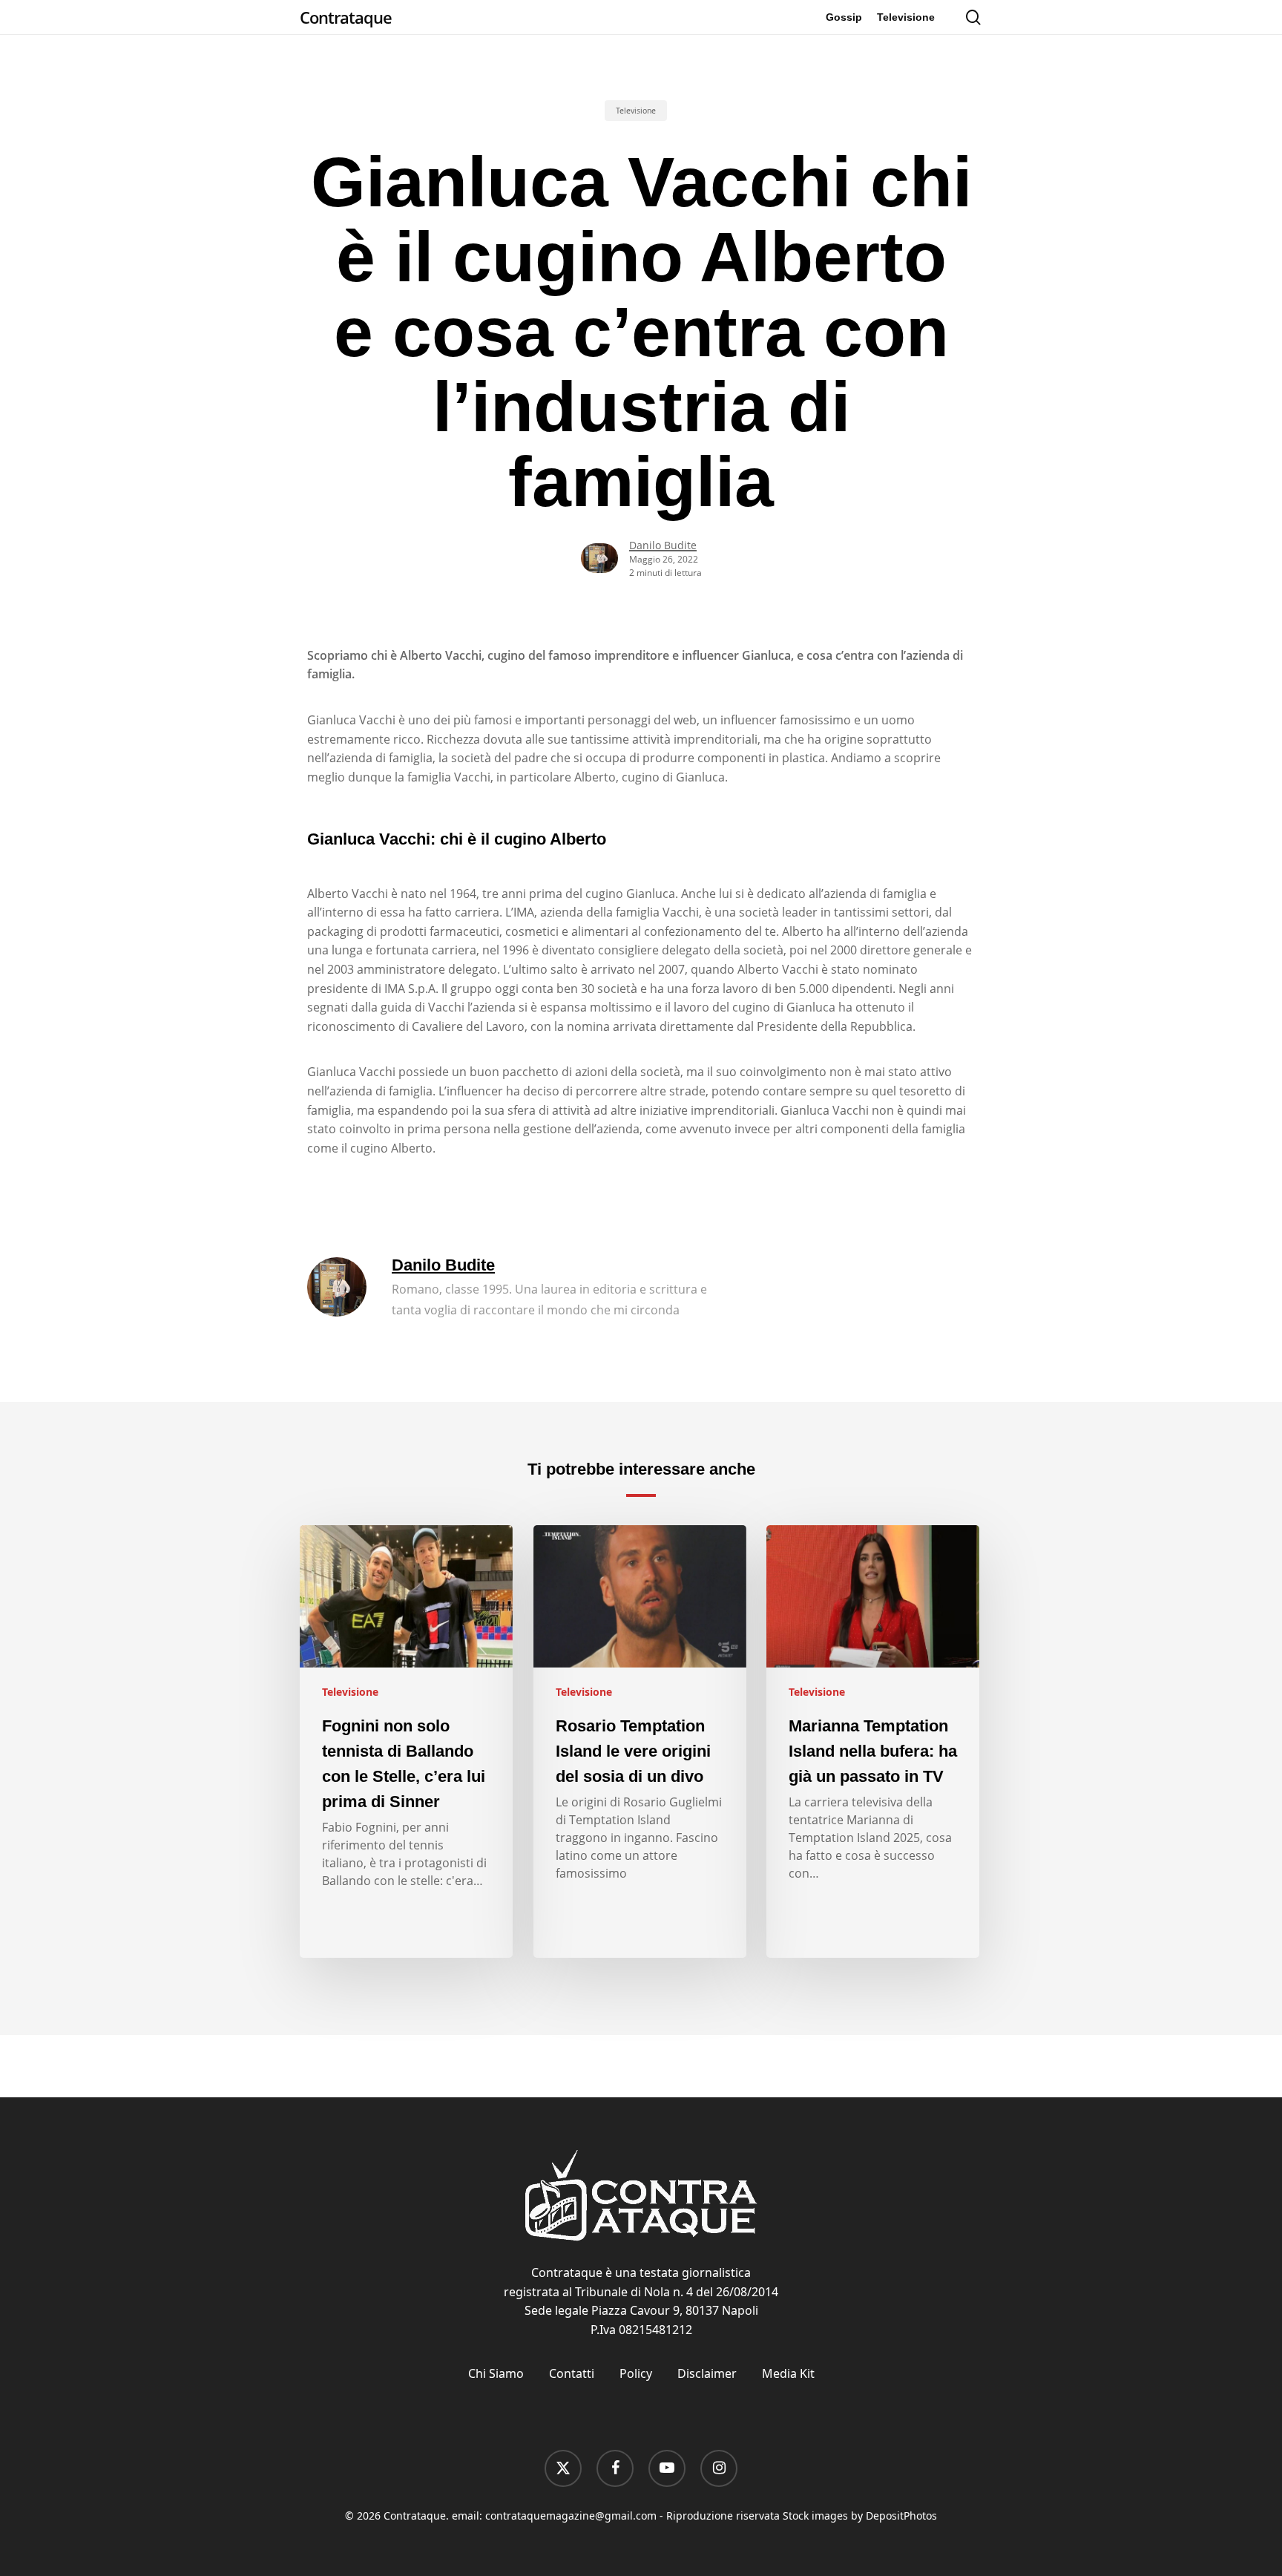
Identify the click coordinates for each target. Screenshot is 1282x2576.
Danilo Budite (663, 545)
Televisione (636, 111)
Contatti (572, 2373)
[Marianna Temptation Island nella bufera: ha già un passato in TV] (873, 1742)
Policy (636, 2373)
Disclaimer (707, 2373)
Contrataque (346, 17)
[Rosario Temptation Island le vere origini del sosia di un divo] (640, 1742)
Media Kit (788, 2373)
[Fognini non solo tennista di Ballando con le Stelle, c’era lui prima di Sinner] (406, 1742)
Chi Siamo (496, 2373)
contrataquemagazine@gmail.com (571, 2516)
